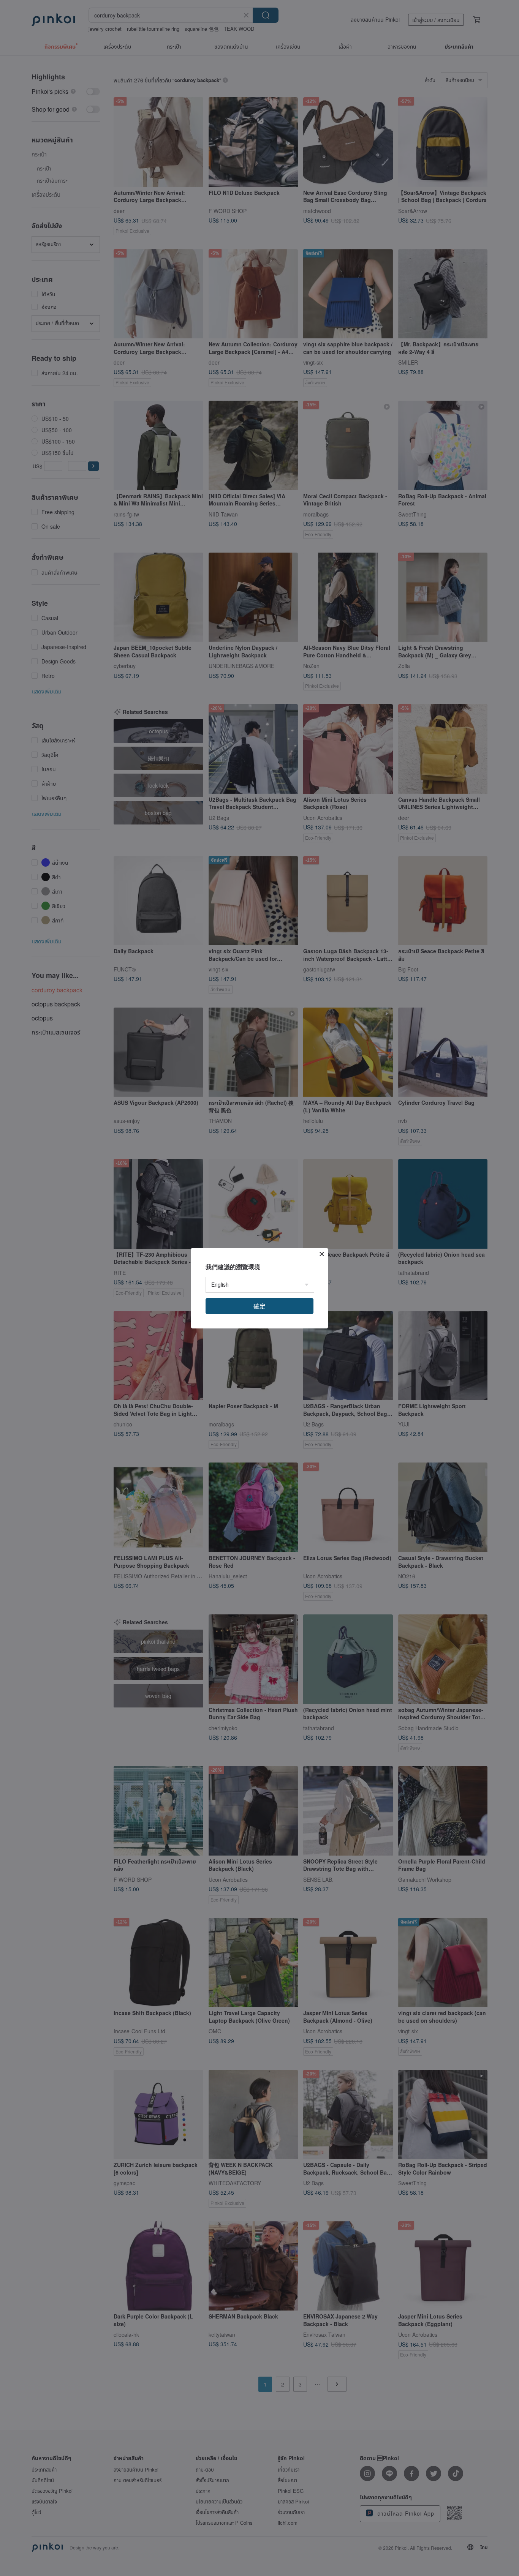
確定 (259, 1306)
